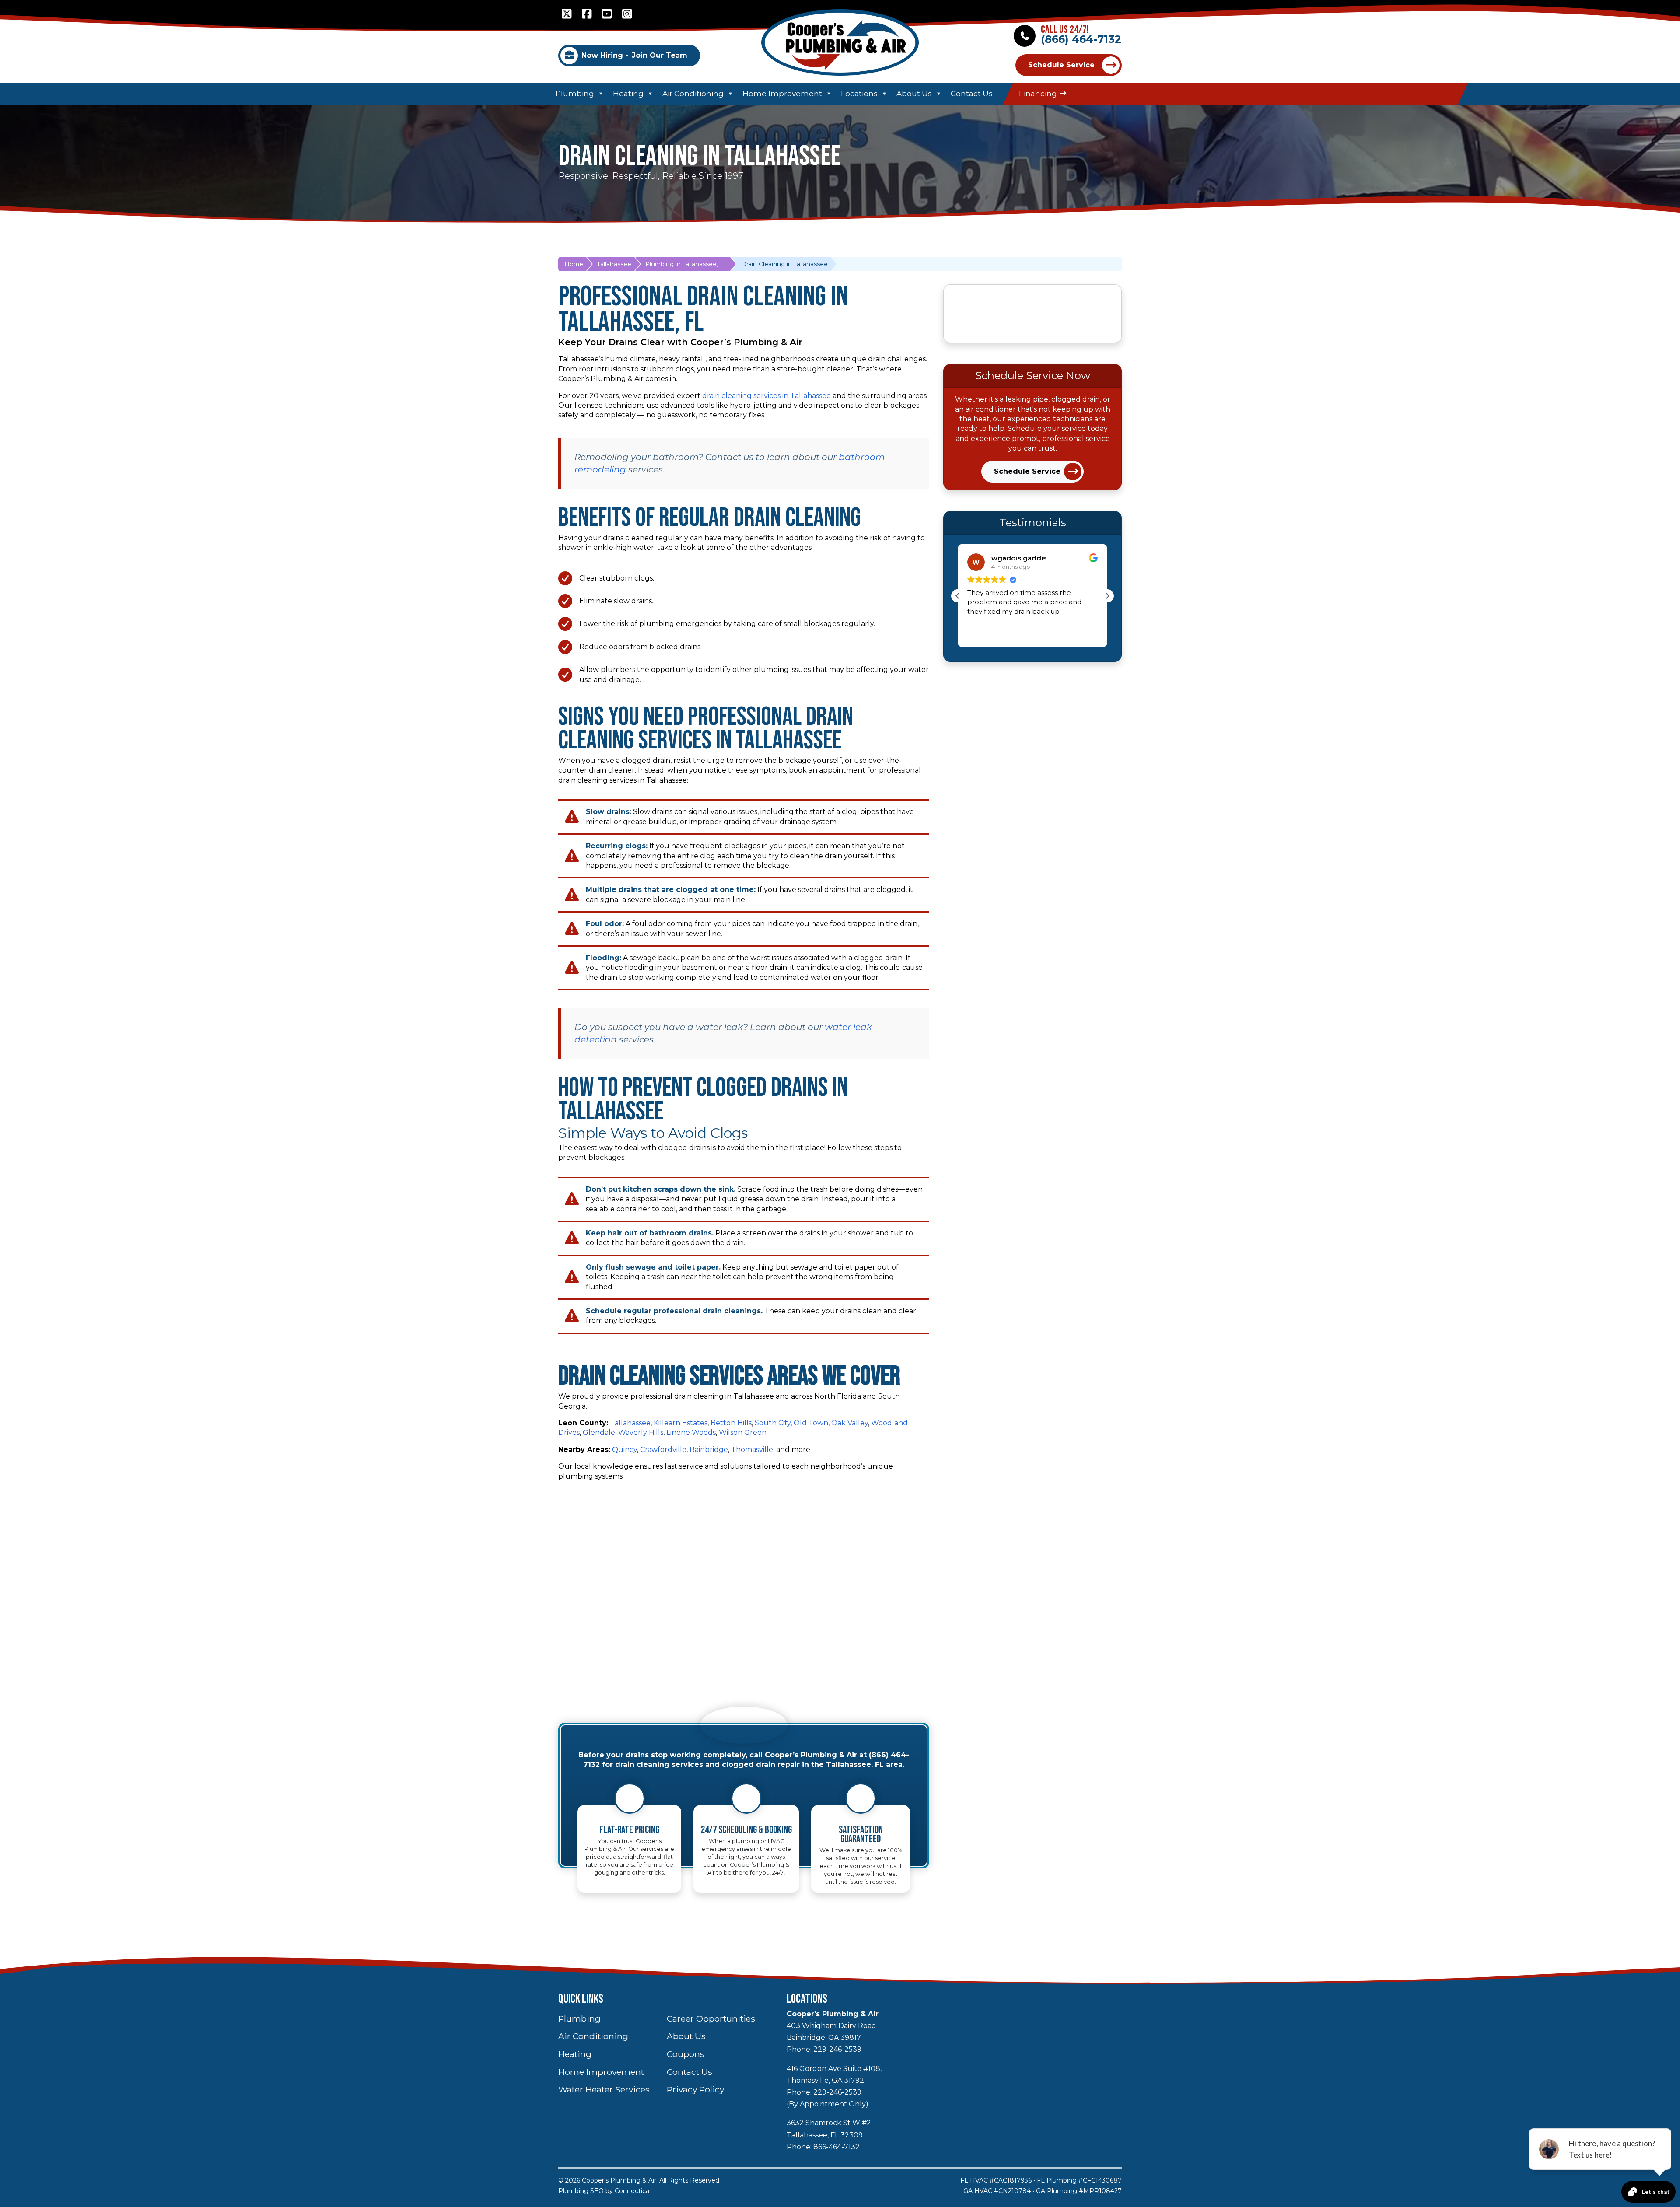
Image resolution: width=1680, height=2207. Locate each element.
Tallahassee (614, 264)
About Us (914, 94)
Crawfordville (663, 1450)
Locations (859, 94)
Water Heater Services (604, 2089)
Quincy (625, 1450)
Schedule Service (1061, 65)
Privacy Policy (695, 2089)
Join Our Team (634, 55)
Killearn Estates (681, 1423)
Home (574, 264)
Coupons (686, 2054)
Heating (628, 94)
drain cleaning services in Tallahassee (766, 396)
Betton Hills (731, 1423)
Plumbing (575, 94)
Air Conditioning (693, 94)
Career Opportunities (711, 2018)
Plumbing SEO (581, 2191)
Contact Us (972, 94)
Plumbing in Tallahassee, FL (686, 264)
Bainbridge (709, 1450)
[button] (1107, 596)
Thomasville (752, 1450)
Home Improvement (782, 94)
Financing (1038, 94)
